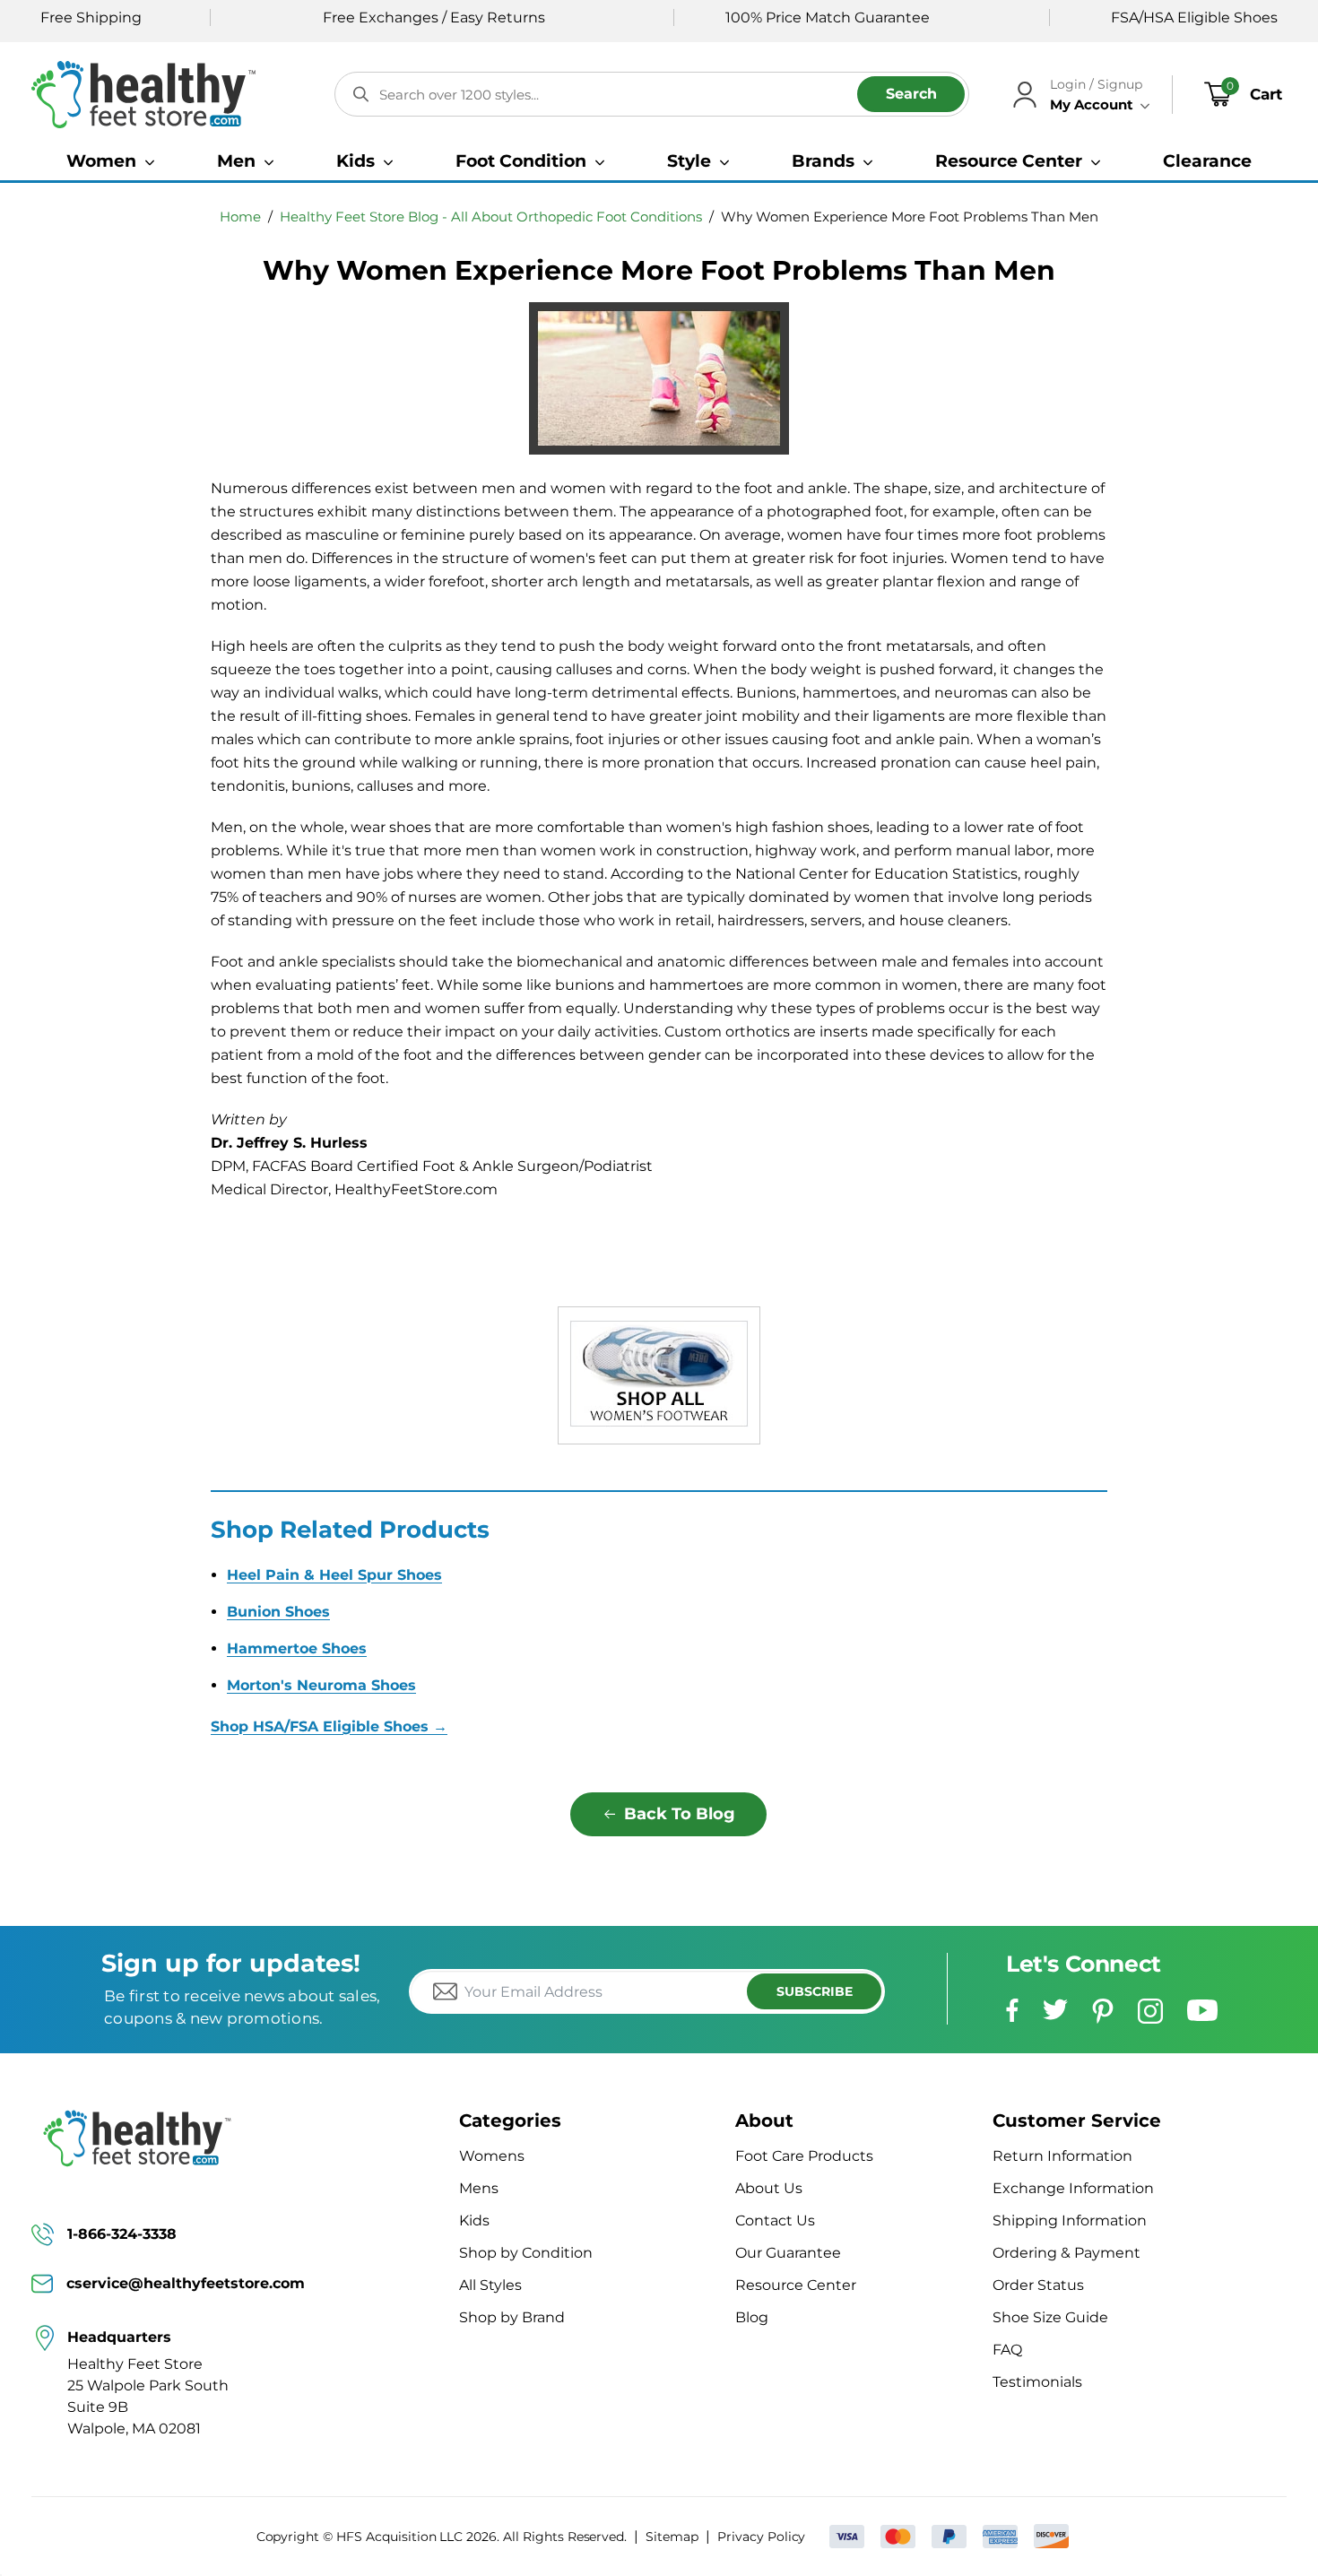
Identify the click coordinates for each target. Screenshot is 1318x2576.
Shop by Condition (526, 2253)
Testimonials (1037, 2382)
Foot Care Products (804, 2156)
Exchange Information (1073, 2188)
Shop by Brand (512, 2317)
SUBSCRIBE (815, 1991)
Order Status (1038, 2285)
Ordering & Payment (1067, 2253)
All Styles (490, 2285)
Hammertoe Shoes (297, 1648)
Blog (752, 2317)
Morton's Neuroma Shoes (321, 1685)
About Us (769, 2188)
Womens (492, 2156)
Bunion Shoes (278, 1612)
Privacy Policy (761, 2537)
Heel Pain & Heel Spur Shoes (334, 1575)
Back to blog (680, 1814)
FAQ (1007, 2350)
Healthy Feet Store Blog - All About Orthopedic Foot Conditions (491, 217)
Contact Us (775, 2220)
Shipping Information (1070, 2220)
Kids (474, 2220)
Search (911, 94)
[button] (110, 161)
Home (240, 217)
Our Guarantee (788, 2253)
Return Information (1062, 2156)
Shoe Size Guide (1050, 2317)
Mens (479, 2188)
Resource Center (796, 2285)
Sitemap (672, 2537)
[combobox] (652, 94)
